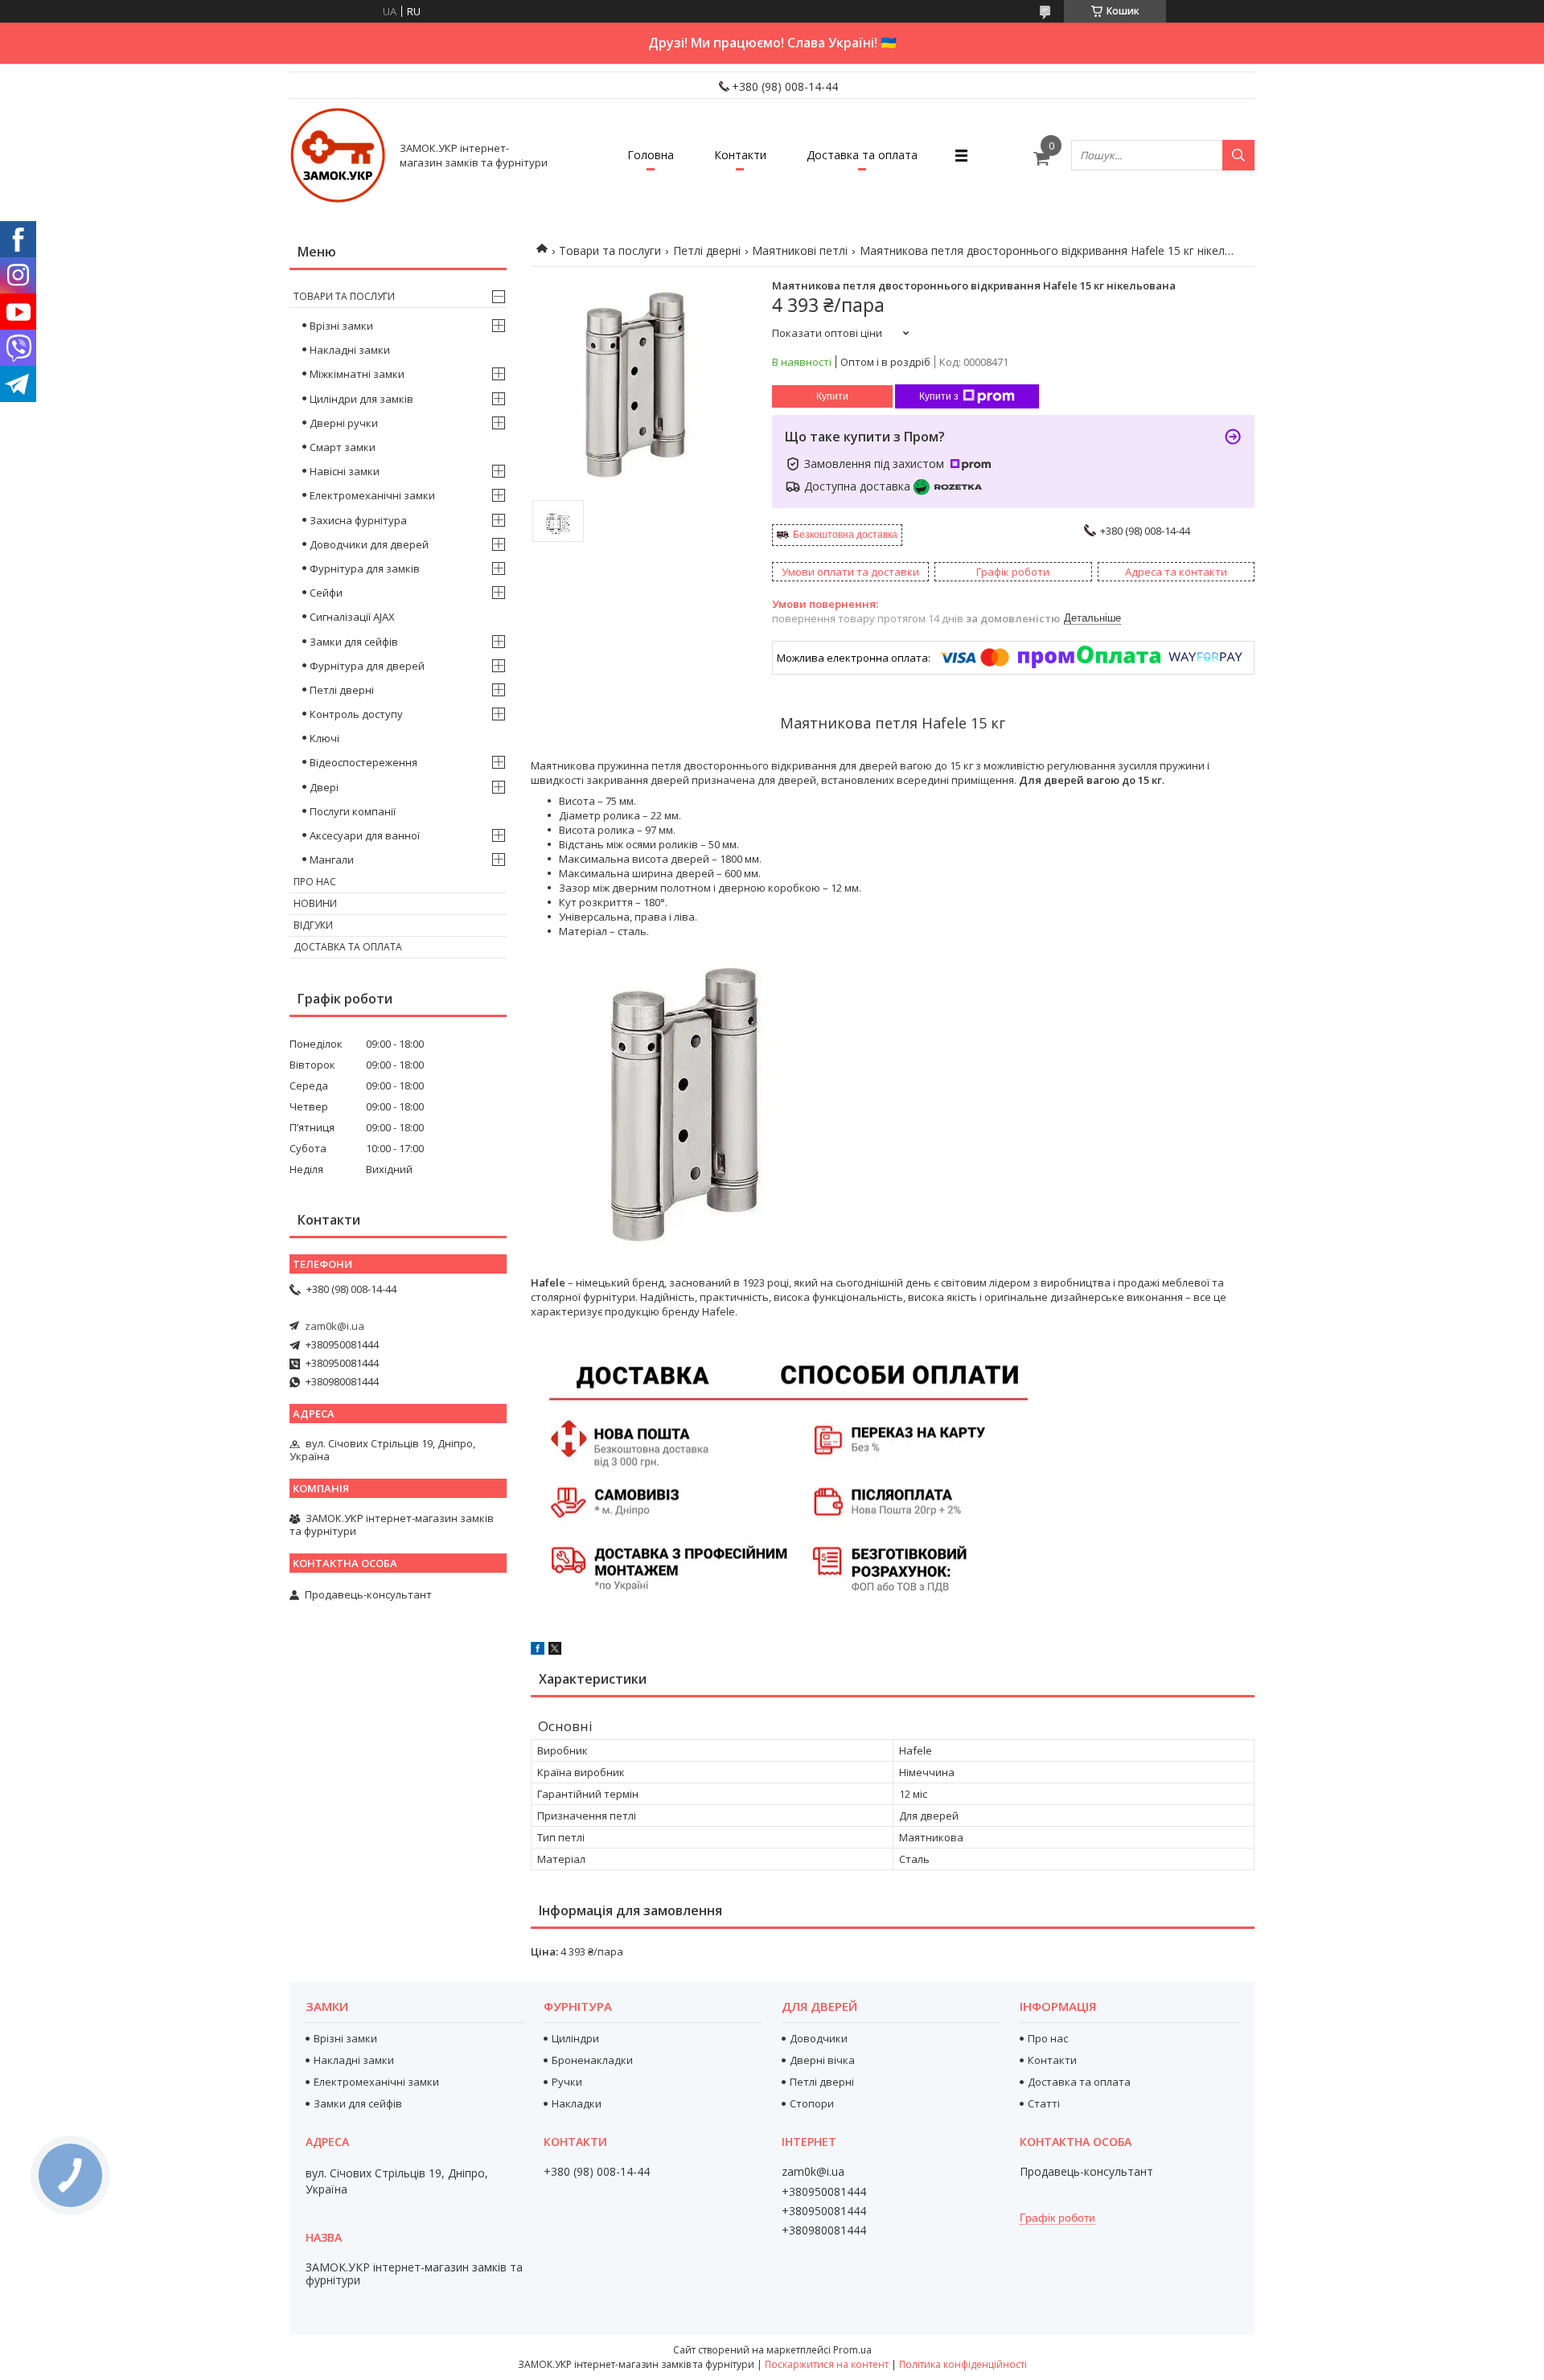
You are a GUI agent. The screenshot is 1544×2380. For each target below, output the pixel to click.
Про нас (315, 882)
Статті (1044, 2103)
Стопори (812, 2103)
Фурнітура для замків (365, 568)
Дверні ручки (344, 423)
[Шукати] (1238, 155)
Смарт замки (343, 447)
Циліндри (575, 2038)
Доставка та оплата (862, 155)
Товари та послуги (610, 250)
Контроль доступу (356, 714)
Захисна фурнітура (358, 520)
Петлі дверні (707, 250)
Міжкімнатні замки (357, 374)
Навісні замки (345, 471)
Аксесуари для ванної (365, 835)
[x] (555, 1651)
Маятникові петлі (800, 250)
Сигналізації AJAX (352, 617)
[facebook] (538, 1651)
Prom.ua (852, 2350)
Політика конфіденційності (963, 2364)
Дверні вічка (822, 2060)
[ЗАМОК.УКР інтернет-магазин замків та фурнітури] (338, 155)
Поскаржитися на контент (827, 2364)
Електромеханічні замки (372, 495)
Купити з (939, 396)
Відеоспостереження (363, 762)
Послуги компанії (353, 811)
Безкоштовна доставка (845, 535)
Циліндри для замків (361, 399)
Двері (324, 787)
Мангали (332, 860)
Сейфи (326, 593)
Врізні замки (341, 326)
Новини (315, 903)
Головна (651, 155)
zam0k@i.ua (335, 1326)
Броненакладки (592, 2060)
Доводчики (819, 2038)
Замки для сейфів (354, 642)
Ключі (324, 738)
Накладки (577, 2103)
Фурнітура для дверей (367, 666)
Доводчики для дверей (369, 544)
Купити (832, 396)
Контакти (740, 155)
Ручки (567, 2082)
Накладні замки (350, 350)
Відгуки (313, 925)
